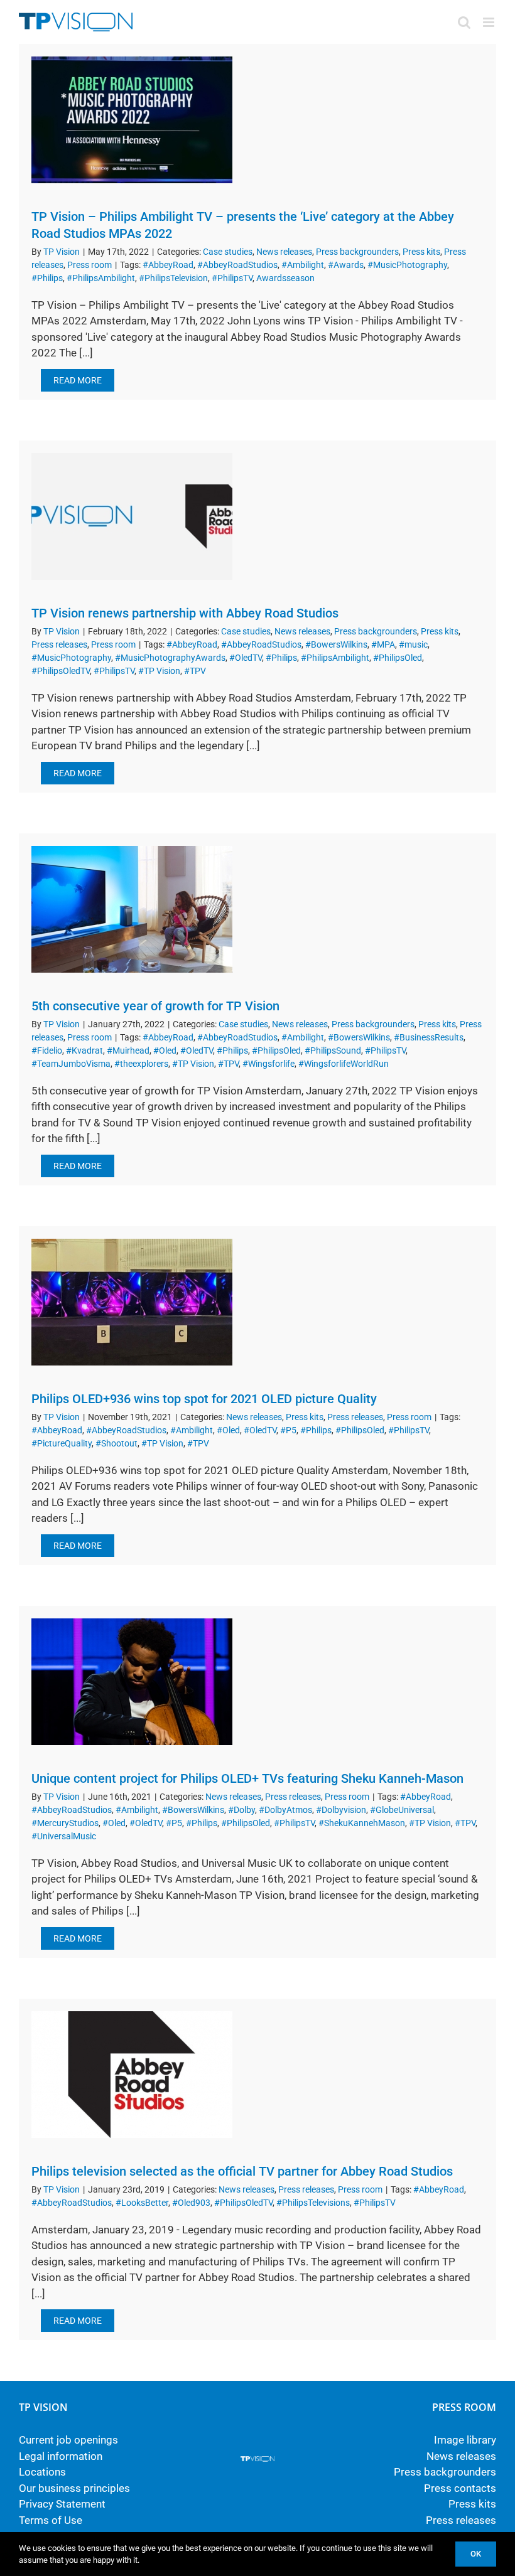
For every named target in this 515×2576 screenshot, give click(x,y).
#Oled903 (191, 2203)
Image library (465, 2440)
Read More (78, 380)
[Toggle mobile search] (464, 22)
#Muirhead (128, 1050)
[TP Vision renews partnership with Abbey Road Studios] (132, 516)
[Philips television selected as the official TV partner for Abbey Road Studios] (132, 2075)
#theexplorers (141, 1064)
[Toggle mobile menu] (490, 22)
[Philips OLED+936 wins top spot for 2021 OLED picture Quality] (132, 1302)
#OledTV (246, 658)
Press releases (59, 644)
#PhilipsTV (232, 278)
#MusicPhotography (407, 265)
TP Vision (62, 252)
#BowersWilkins (336, 644)
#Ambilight (303, 265)
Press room (89, 265)
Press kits (421, 252)
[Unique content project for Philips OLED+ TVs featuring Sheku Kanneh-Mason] (132, 1682)
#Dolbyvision (341, 1810)
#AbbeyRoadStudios (237, 265)
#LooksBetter (142, 2203)
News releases (284, 252)
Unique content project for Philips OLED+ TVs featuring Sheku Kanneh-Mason (247, 1778)
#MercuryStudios (65, 1823)
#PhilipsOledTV (61, 671)
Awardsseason (285, 278)
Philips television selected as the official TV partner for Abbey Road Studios (242, 2171)
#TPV (195, 671)
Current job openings (68, 2440)
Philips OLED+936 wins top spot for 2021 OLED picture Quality (204, 1399)
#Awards (346, 265)
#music (413, 644)
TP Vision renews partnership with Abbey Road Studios (185, 613)
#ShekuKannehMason (362, 1823)
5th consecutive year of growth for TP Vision (155, 1006)
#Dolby (241, 1810)
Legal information (61, 2456)
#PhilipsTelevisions (313, 2203)
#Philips (47, 278)
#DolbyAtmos (285, 1810)
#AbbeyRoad (168, 265)
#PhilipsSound (333, 1050)
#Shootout (117, 1443)
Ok (476, 2554)
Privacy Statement (62, 2504)
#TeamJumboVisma (71, 1064)
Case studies (228, 252)
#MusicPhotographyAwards (170, 658)
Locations (42, 2472)
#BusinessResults (429, 1037)
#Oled (165, 1050)
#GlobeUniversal (402, 1810)
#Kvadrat (84, 1050)
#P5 (288, 1430)
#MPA (383, 644)
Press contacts (460, 2488)
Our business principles (74, 2488)
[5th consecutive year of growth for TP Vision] (132, 909)
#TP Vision (159, 671)
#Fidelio (47, 1050)
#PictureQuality (62, 1443)
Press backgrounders (357, 252)
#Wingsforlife (268, 1064)
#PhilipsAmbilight (101, 278)
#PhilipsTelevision (173, 278)
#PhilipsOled (398, 658)
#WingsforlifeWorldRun (344, 1064)
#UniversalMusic (64, 1836)
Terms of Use (51, 2520)
